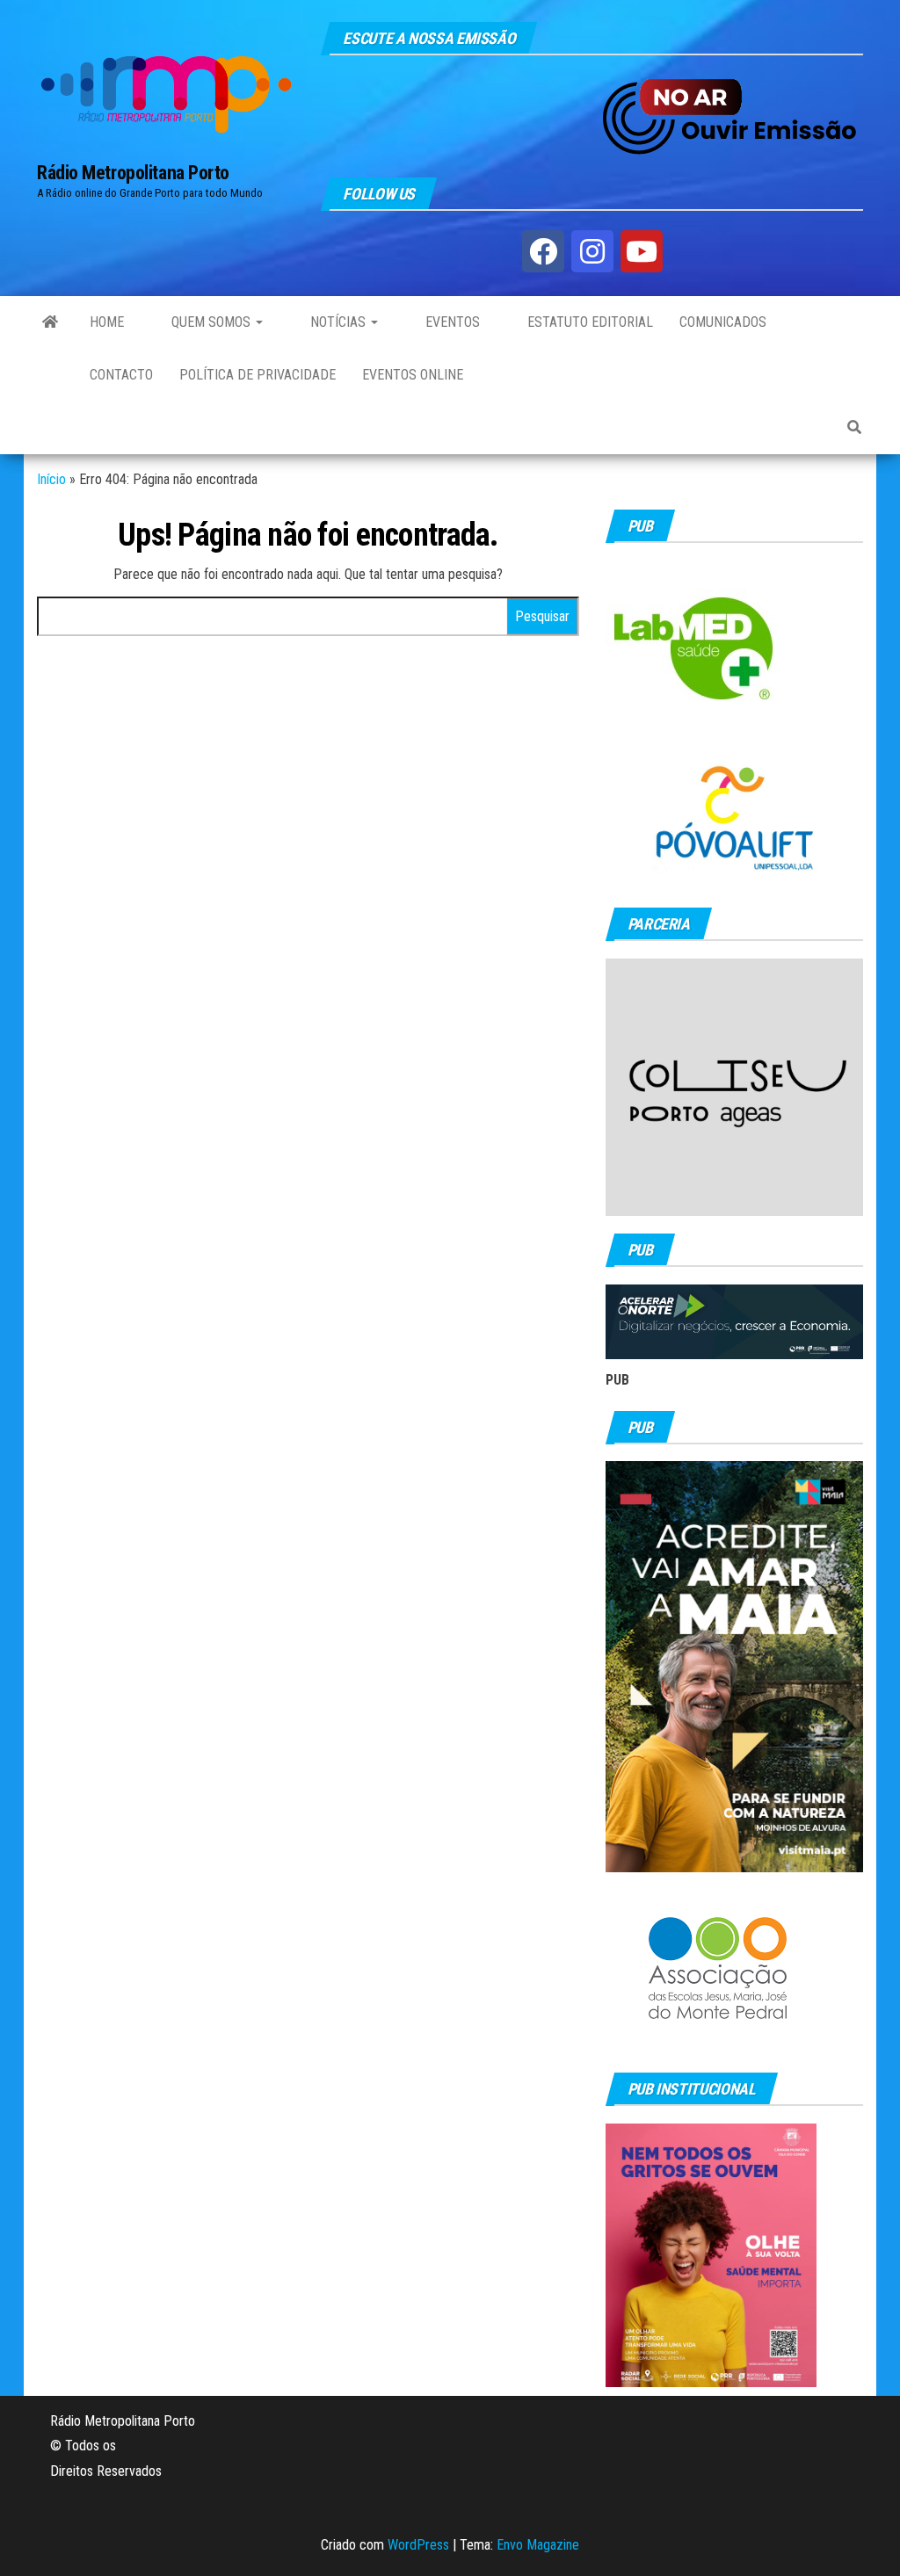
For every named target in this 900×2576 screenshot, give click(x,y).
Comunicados (723, 322)
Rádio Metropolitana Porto (133, 173)
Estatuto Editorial (588, 322)
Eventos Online (413, 375)
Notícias (338, 322)
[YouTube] (642, 251)
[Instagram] (592, 251)
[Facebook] (543, 251)
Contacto (121, 375)
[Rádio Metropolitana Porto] (50, 322)
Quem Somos (211, 322)
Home (107, 322)
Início (51, 479)
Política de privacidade (258, 375)
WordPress (418, 2545)
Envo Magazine (538, 2545)
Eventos (451, 322)
